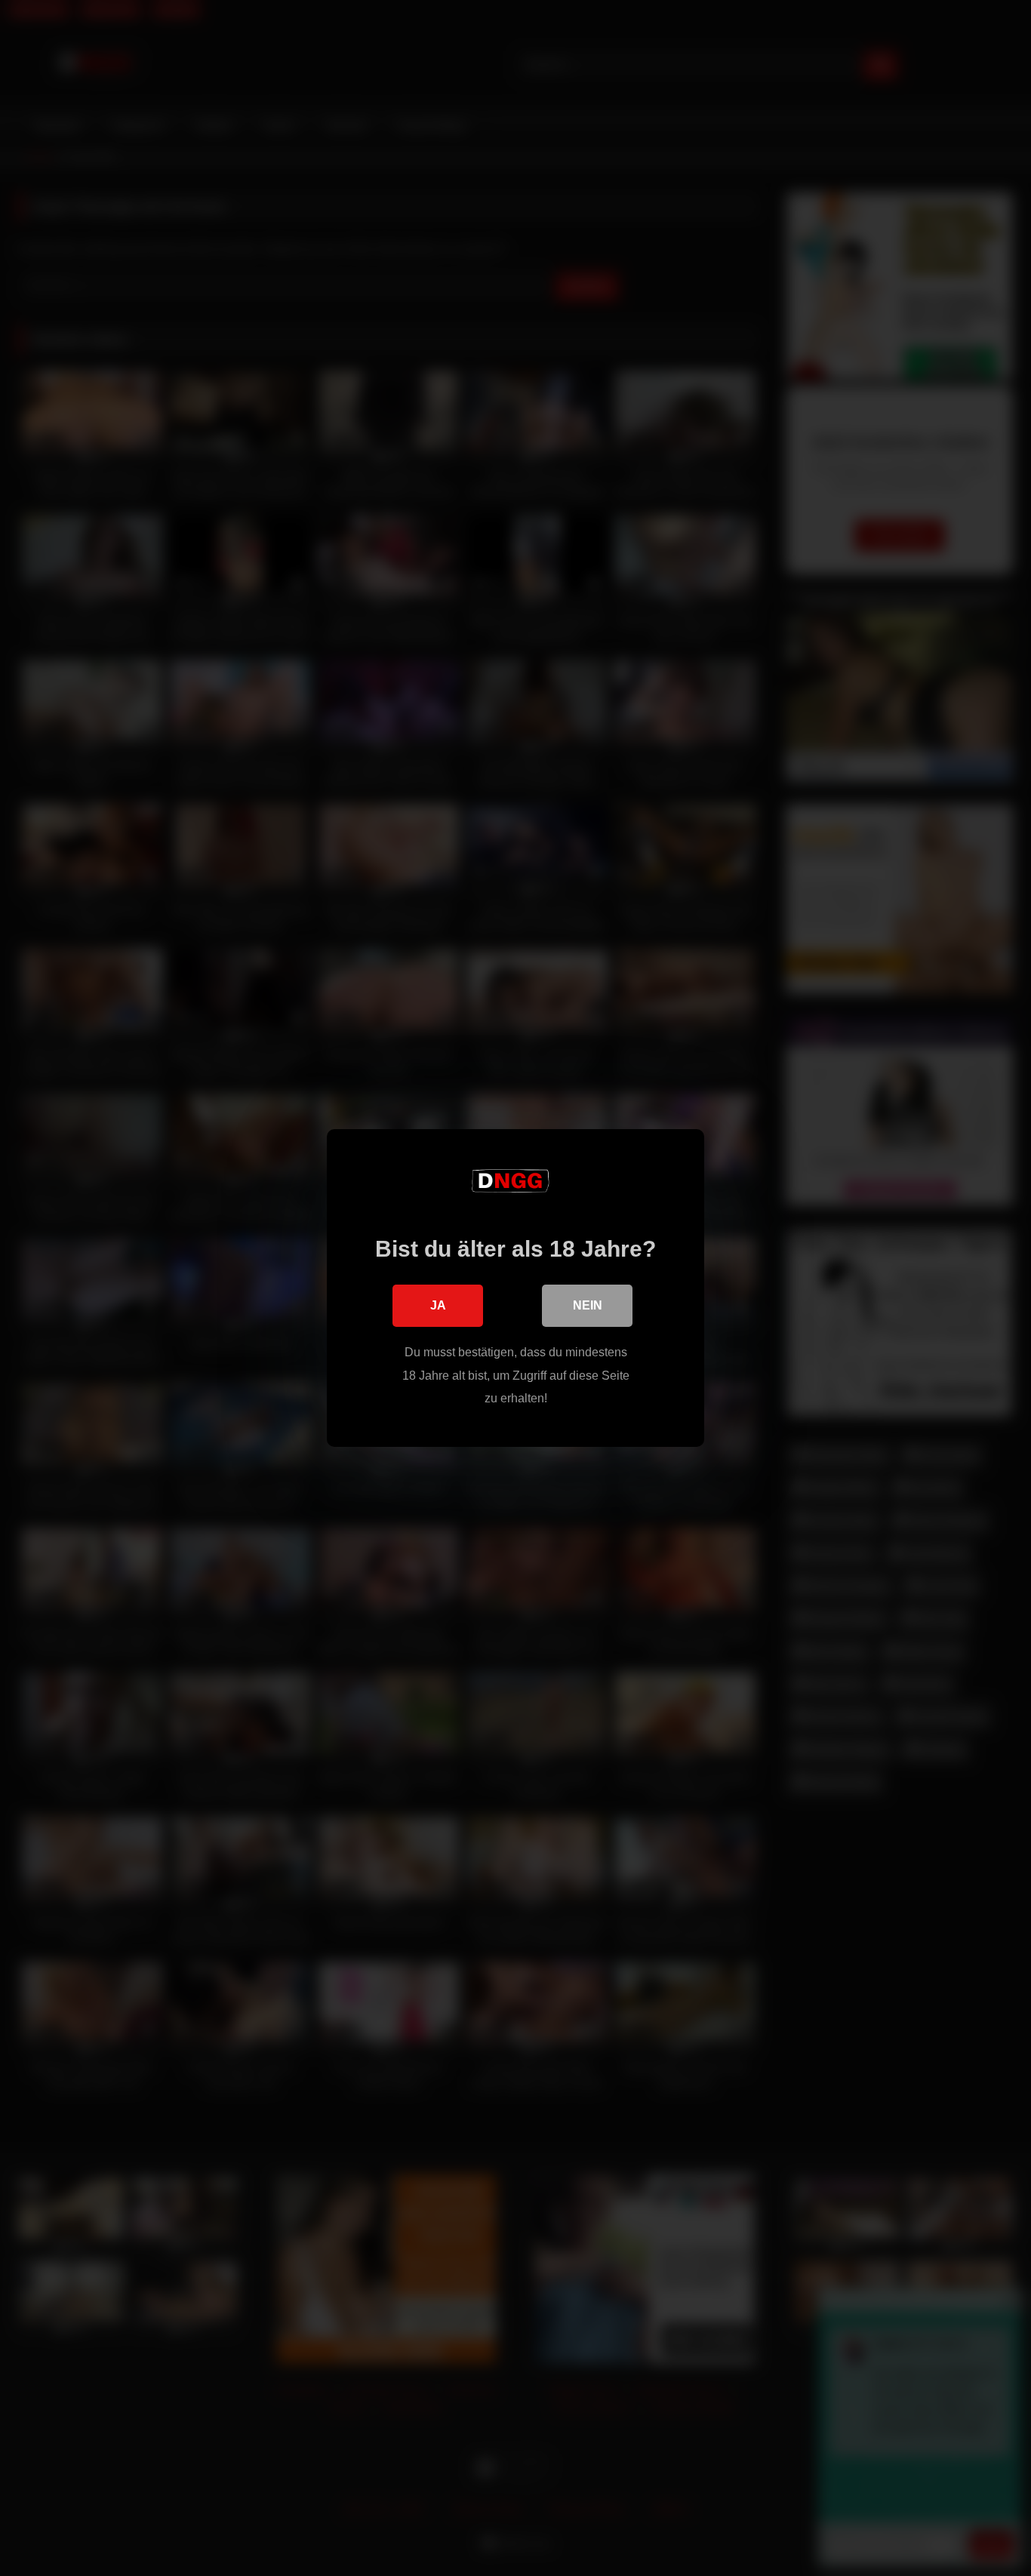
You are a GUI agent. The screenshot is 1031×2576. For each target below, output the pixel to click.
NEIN (588, 1305)
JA (438, 1305)
